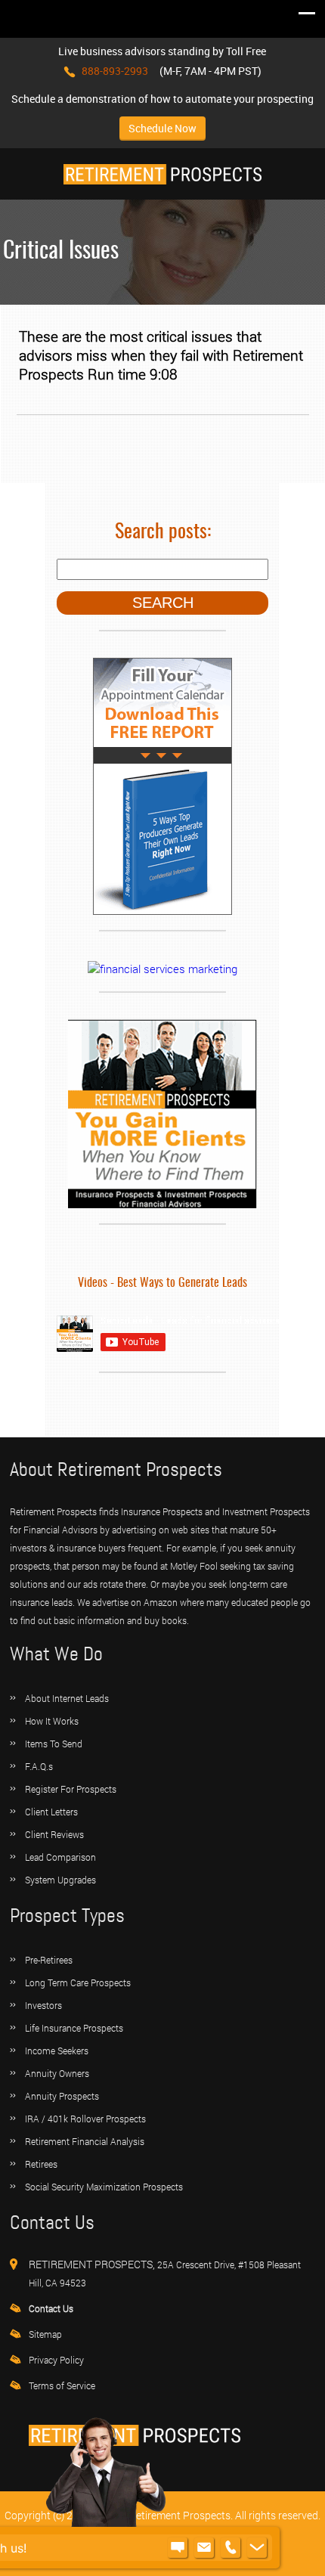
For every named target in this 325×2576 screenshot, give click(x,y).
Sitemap (45, 2334)
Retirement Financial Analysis (85, 2141)
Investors (43, 2005)
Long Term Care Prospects (78, 1982)
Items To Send (54, 1744)
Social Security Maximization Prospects (104, 2187)
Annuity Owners (57, 2073)
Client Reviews (54, 1834)
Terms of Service (62, 2385)
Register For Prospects (71, 1789)
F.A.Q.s (39, 1766)
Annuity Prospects (62, 2096)
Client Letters (51, 1812)
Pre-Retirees (49, 1960)
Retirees (41, 2164)
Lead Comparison (60, 1857)
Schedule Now (162, 128)
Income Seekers (57, 2051)
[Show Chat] (178, 2548)
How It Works (52, 1721)
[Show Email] (204, 2548)
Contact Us (51, 2308)
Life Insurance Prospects (74, 2028)
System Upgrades (60, 1880)
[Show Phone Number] (231, 2548)
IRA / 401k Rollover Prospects (85, 2119)
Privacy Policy (56, 2360)
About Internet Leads (67, 1698)
